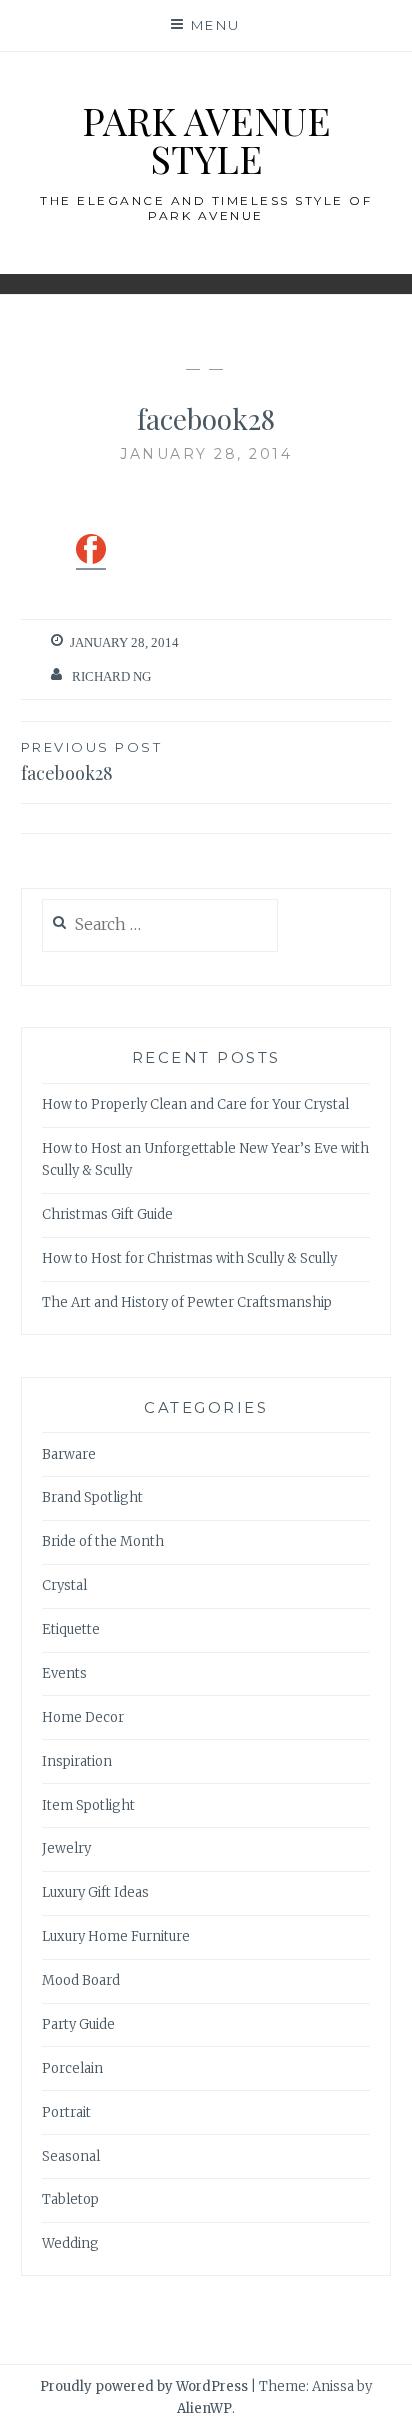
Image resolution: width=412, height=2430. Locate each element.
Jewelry (66, 1848)
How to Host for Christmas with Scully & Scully (189, 1258)
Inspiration (77, 1761)
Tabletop (70, 2199)
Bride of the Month (103, 1541)
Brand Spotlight (92, 1497)
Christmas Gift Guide (107, 1214)
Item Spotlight (88, 1805)
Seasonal (71, 2156)
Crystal (64, 1585)
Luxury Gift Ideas (95, 1892)
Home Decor (83, 1717)
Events (64, 1673)
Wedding (70, 2243)
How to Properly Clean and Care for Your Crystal (195, 1104)
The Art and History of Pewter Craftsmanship (187, 1302)
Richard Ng (111, 676)
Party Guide (78, 2024)
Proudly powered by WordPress (144, 2386)
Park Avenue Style (206, 139)
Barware (69, 1454)
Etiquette (71, 1629)
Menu (216, 25)
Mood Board (81, 1980)
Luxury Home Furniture (116, 1936)
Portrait (66, 2112)
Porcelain (72, 2068)
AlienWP (204, 2408)
